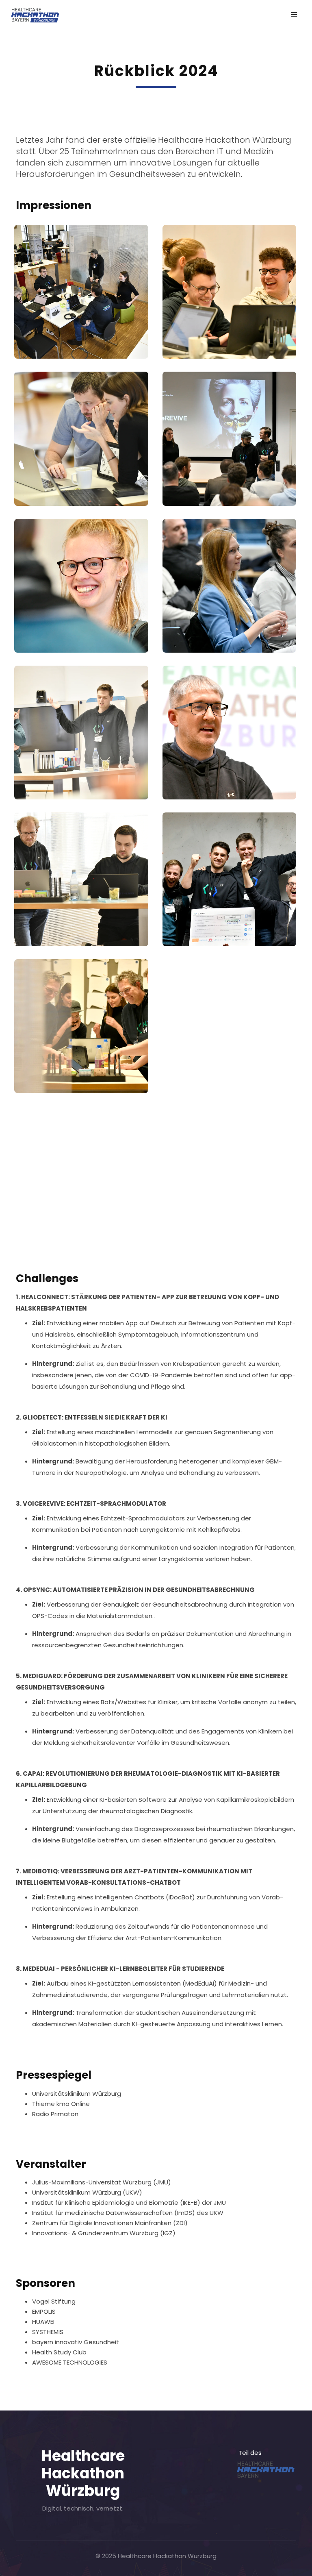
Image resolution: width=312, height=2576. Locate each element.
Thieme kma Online (61, 2104)
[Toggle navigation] (294, 15)
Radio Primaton (55, 2114)
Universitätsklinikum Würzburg (77, 2094)
